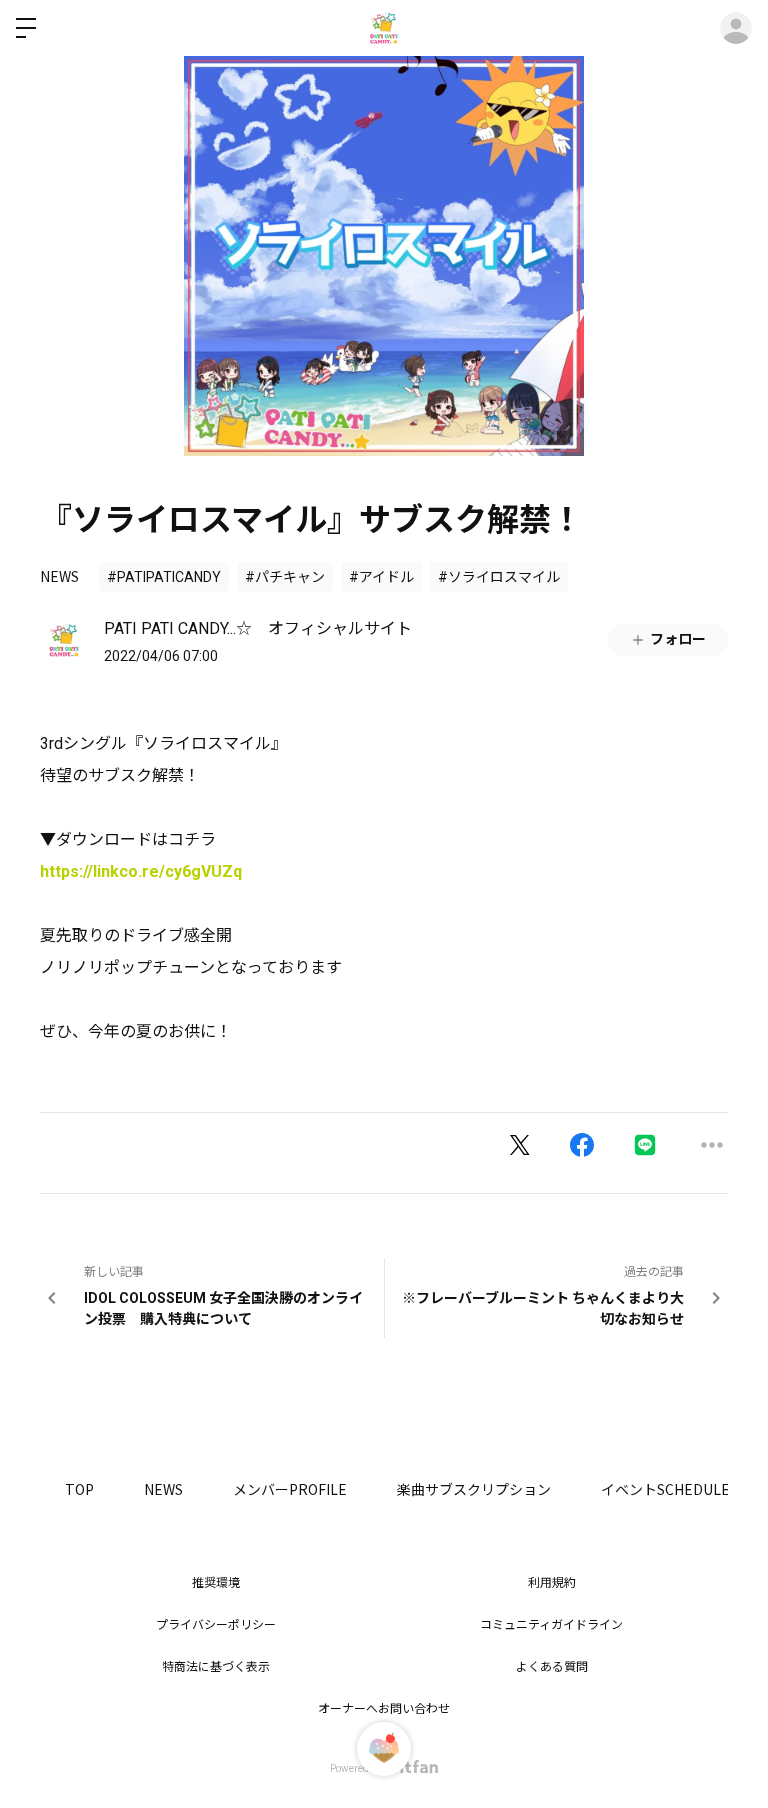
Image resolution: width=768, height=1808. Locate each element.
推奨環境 (216, 1583)
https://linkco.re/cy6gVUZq (141, 871)
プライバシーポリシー (216, 1625)
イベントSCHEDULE (665, 1489)
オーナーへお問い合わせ (384, 1709)
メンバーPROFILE (290, 1489)
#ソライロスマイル (499, 577)
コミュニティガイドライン (551, 1625)
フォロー (678, 639)
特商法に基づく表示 (216, 1667)
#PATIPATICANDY (164, 577)
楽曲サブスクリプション (474, 1489)
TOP (79, 1489)
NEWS (59, 576)
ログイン (736, 28)
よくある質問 (552, 1667)
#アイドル (381, 577)
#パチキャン (285, 577)
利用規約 (552, 1583)
